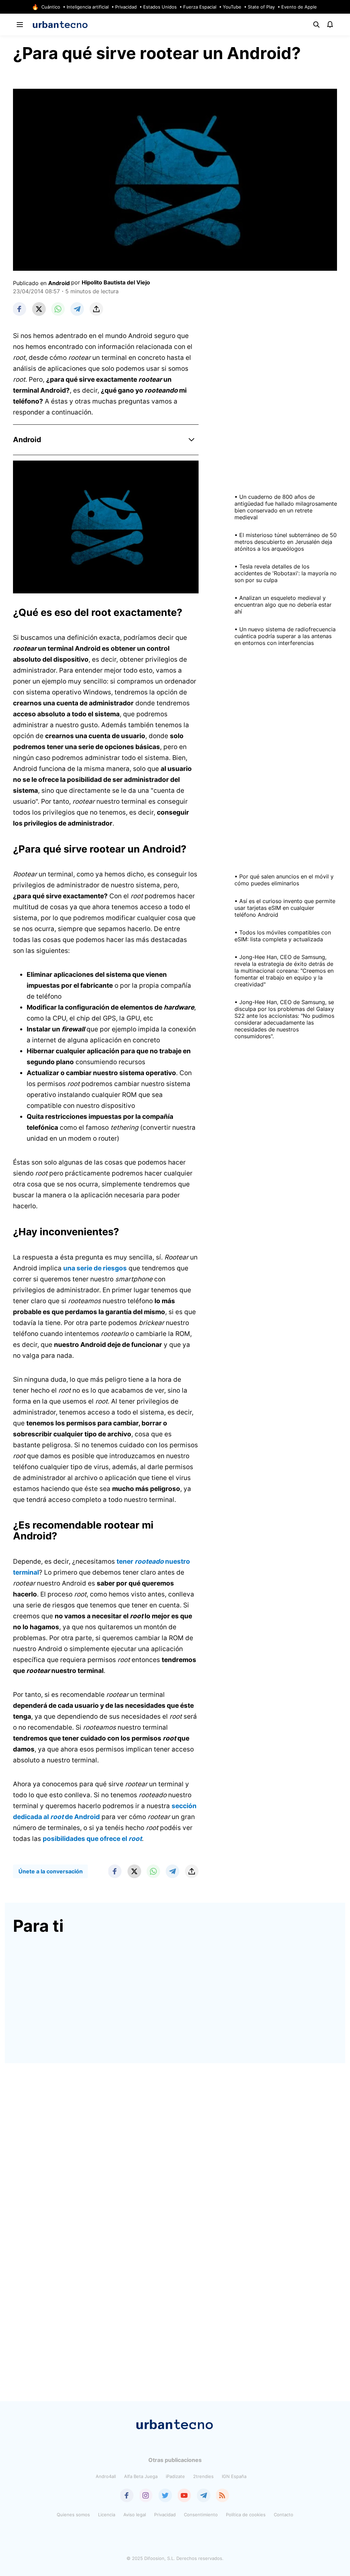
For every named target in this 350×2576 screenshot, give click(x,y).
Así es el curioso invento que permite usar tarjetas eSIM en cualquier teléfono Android (285, 908)
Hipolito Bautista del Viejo (116, 282)
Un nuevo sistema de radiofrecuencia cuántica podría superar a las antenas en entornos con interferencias (285, 636)
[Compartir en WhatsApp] (58, 309)
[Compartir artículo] (96, 309)
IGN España (234, 2476)
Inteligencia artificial (88, 7)
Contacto (284, 2515)
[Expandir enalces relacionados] (192, 440)
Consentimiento (201, 2515)
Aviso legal (135, 2515)
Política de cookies (246, 2515)
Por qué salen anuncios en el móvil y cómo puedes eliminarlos (284, 880)
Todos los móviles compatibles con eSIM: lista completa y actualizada (283, 936)
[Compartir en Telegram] (77, 309)
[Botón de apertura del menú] (20, 25)
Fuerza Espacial (200, 7)
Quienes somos (73, 2515)
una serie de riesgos (95, 1268)
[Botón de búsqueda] (317, 25)
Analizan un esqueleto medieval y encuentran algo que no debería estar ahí (283, 605)
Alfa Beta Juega (141, 2476)
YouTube (232, 7)
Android (59, 283)
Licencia (107, 2515)
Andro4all (106, 2476)
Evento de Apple (299, 7)
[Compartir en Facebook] (20, 309)
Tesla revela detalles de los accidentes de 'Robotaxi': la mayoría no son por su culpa (286, 573)
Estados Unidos (160, 7)
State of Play (261, 7)
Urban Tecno (60, 25)
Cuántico (51, 7)
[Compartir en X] (39, 309)
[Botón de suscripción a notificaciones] (330, 25)
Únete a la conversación (51, 1871)
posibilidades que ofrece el (92, 1839)
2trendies (203, 2476)
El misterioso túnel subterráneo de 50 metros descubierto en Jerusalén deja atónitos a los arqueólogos (286, 542)
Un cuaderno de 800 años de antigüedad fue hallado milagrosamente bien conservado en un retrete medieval (286, 507)
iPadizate (175, 2476)
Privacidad (126, 7)
